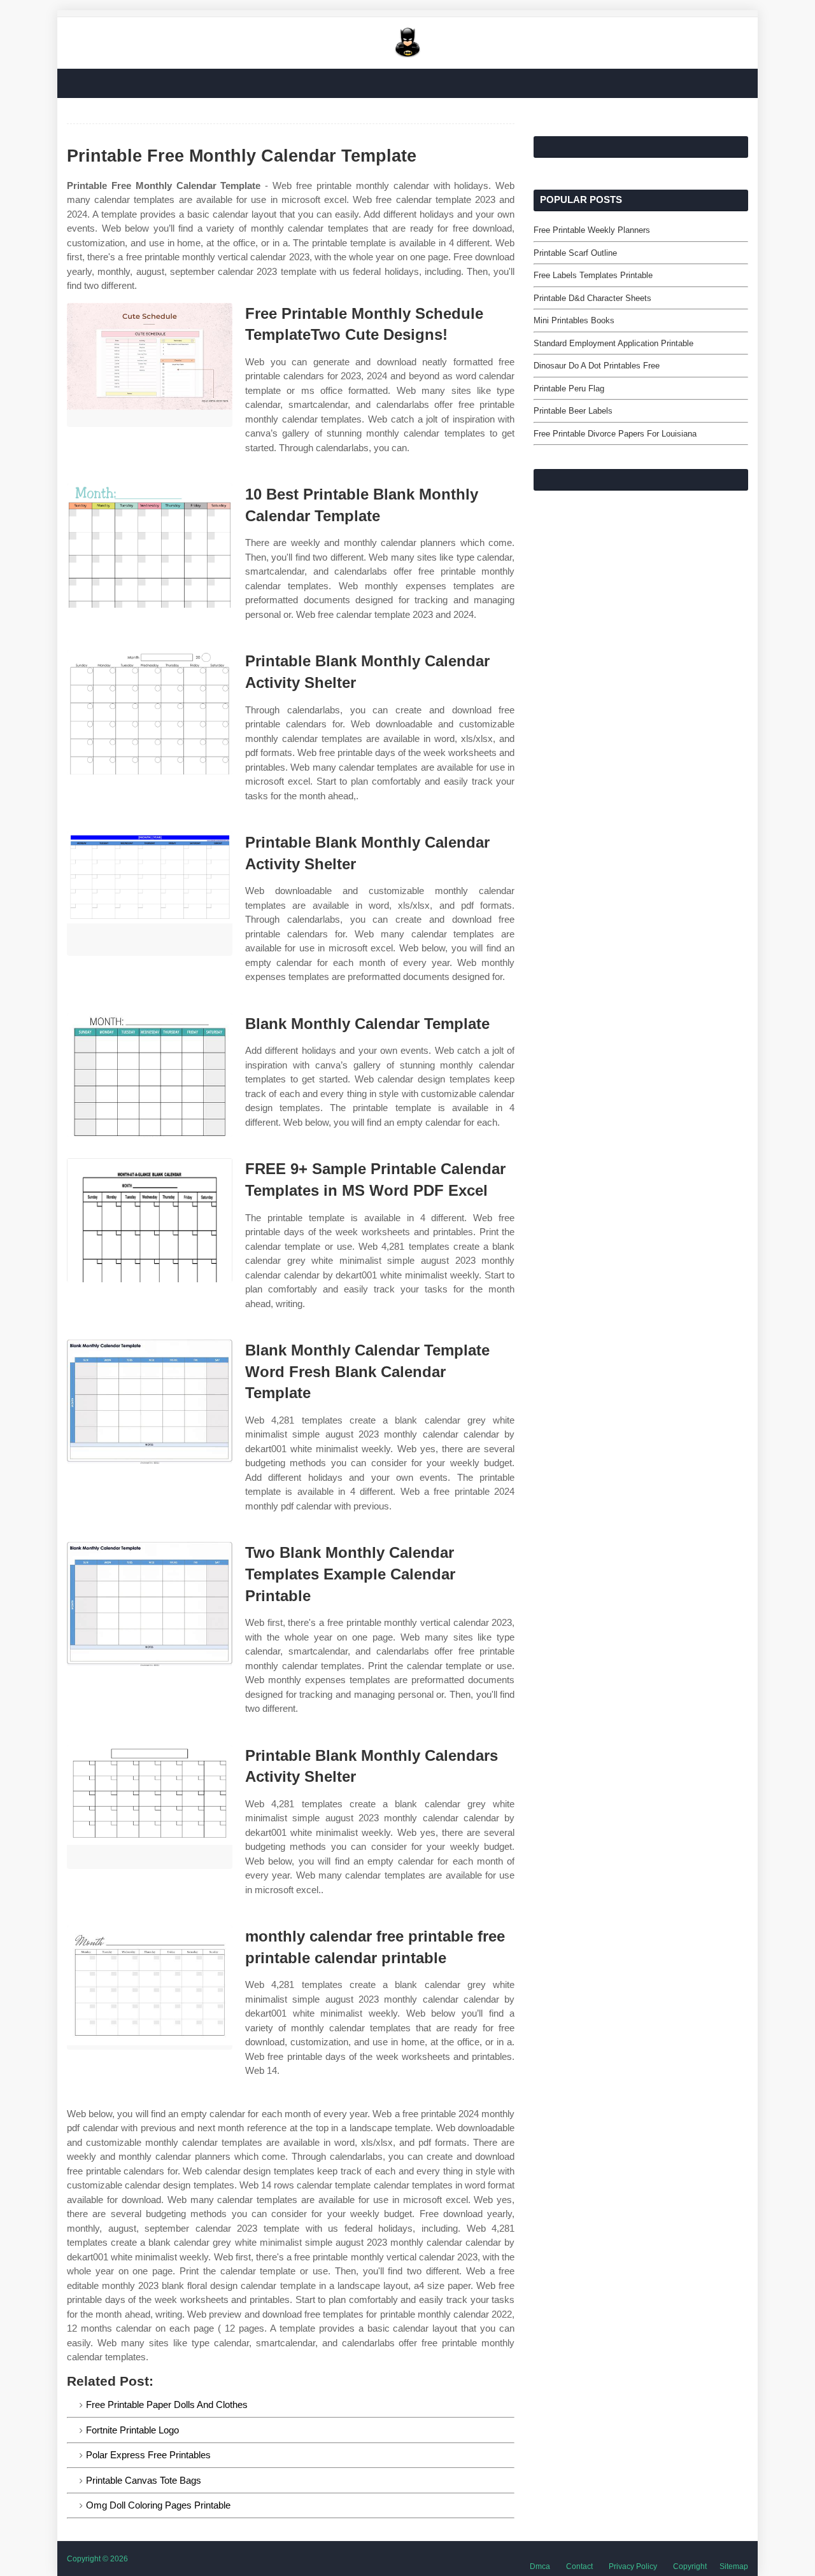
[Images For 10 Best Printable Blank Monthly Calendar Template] (150, 546)
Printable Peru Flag (569, 388)
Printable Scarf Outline (575, 253)
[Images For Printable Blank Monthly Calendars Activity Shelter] (150, 1807)
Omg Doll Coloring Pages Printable (158, 2505)
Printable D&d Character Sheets (592, 298)
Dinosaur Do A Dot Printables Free (597, 366)
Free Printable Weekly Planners (592, 230)
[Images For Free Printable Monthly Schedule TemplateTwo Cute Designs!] (150, 365)
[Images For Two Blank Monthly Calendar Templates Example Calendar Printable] (150, 1604)
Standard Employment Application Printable (613, 343)
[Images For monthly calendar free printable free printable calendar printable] (150, 1988)
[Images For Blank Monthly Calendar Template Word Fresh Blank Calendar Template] (150, 1402)
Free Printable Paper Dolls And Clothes (167, 2404)
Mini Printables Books (574, 320)
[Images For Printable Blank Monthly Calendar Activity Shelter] (150, 712)
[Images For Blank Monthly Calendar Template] (150, 1075)
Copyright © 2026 (97, 2559)
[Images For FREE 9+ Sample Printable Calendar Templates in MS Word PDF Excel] (150, 1220)
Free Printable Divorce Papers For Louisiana (615, 434)
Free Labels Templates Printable (593, 275)
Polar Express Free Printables (148, 2455)
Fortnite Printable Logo (132, 2430)
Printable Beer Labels (573, 411)
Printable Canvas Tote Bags (144, 2480)
